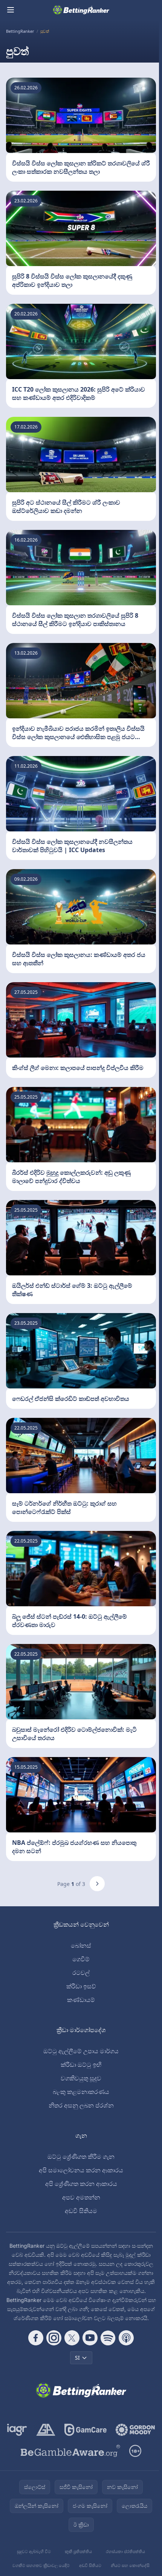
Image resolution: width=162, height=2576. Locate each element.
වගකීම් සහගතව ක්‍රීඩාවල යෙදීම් (41, 2565)
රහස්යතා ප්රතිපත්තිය (125, 2551)
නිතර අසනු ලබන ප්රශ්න (81, 2105)
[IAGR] (17, 2430)
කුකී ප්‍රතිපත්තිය (78, 2551)
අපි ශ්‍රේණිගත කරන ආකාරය (81, 2184)
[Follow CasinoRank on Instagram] (54, 2338)
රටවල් (81, 1973)
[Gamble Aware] (70, 2451)
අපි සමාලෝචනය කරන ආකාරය (81, 2170)
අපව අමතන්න (81, 2197)
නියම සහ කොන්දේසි (130, 2565)
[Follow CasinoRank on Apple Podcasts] (126, 2338)
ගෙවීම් (81, 1959)
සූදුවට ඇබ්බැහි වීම (34, 2551)
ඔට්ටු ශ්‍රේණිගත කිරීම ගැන (81, 2157)
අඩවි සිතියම (81, 2211)
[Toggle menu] (11, 10)
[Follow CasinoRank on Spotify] (108, 2338)
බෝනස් (81, 1945)
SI (77, 2358)
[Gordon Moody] (135, 2430)
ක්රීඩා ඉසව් (81, 1986)
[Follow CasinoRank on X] (72, 2338)
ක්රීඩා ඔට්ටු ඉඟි (81, 2065)
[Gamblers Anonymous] (46, 2430)
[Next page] (97, 1884)
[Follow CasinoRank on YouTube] (90, 2338)
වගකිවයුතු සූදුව (81, 2078)
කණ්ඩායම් (81, 2000)
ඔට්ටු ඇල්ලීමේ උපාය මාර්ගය (81, 2051)
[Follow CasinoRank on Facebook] (36, 2338)
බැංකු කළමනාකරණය (81, 2092)
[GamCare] (85, 2430)
